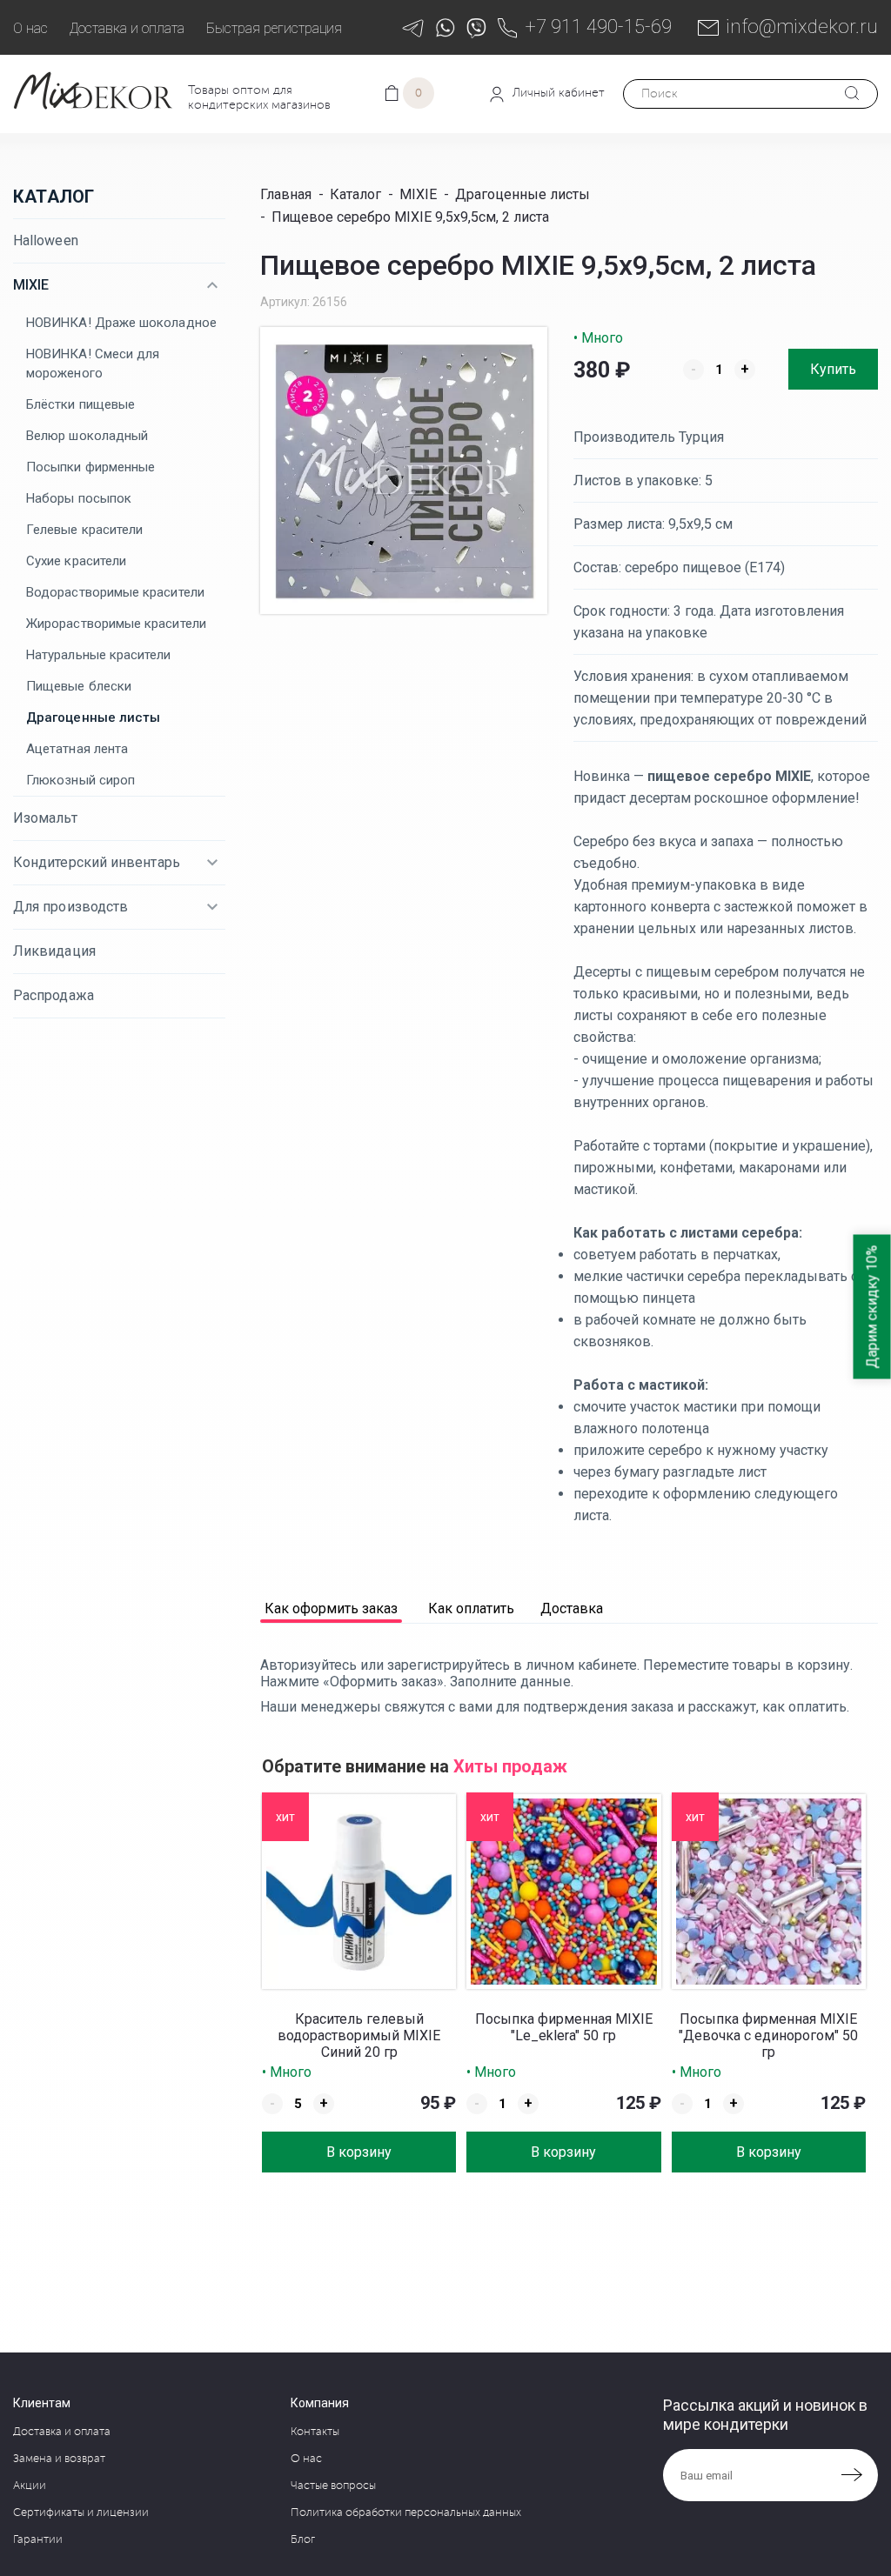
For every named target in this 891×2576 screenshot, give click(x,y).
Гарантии (38, 2539)
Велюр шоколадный (87, 436)
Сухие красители (76, 561)
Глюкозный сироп (80, 780)
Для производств (70, 907)
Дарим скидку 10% (872, 1307)
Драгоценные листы (93, 717)
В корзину (359, 2152)
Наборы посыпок (79, 498)
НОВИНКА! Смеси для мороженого (93, 364)
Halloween (46, 240)
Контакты (315, 2432)
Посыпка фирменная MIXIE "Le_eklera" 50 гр (564, 2027)
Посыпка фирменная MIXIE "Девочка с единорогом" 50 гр (768, 2035)
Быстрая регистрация (274, 28)
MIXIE (31, 285)
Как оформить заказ (331, 1609)
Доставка (572, 1609)
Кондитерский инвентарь (97, 862)
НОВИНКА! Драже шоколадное (121, 323)
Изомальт (45, 818)
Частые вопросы (333, 2486)
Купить (833, 369)
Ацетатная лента (77, 749)
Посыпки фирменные (90, 467)
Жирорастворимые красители (116, 624)
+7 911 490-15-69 (598, 27)
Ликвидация (54, 951)
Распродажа (54, 995)
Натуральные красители (99, 655)
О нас (30, 28)
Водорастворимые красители (115, 592)
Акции (30, 2486)
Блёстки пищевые (80, 404)
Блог (303, 2539)
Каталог (54, 197)
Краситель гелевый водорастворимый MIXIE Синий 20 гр (359, 2035)
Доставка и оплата (127, 28)
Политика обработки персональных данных (406, 2513)
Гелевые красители (84, 530)
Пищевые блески (79, 686)
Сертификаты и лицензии (81, 2513)
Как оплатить (471, 1609)
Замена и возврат (59, 2459)
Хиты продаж (510, 1766)
